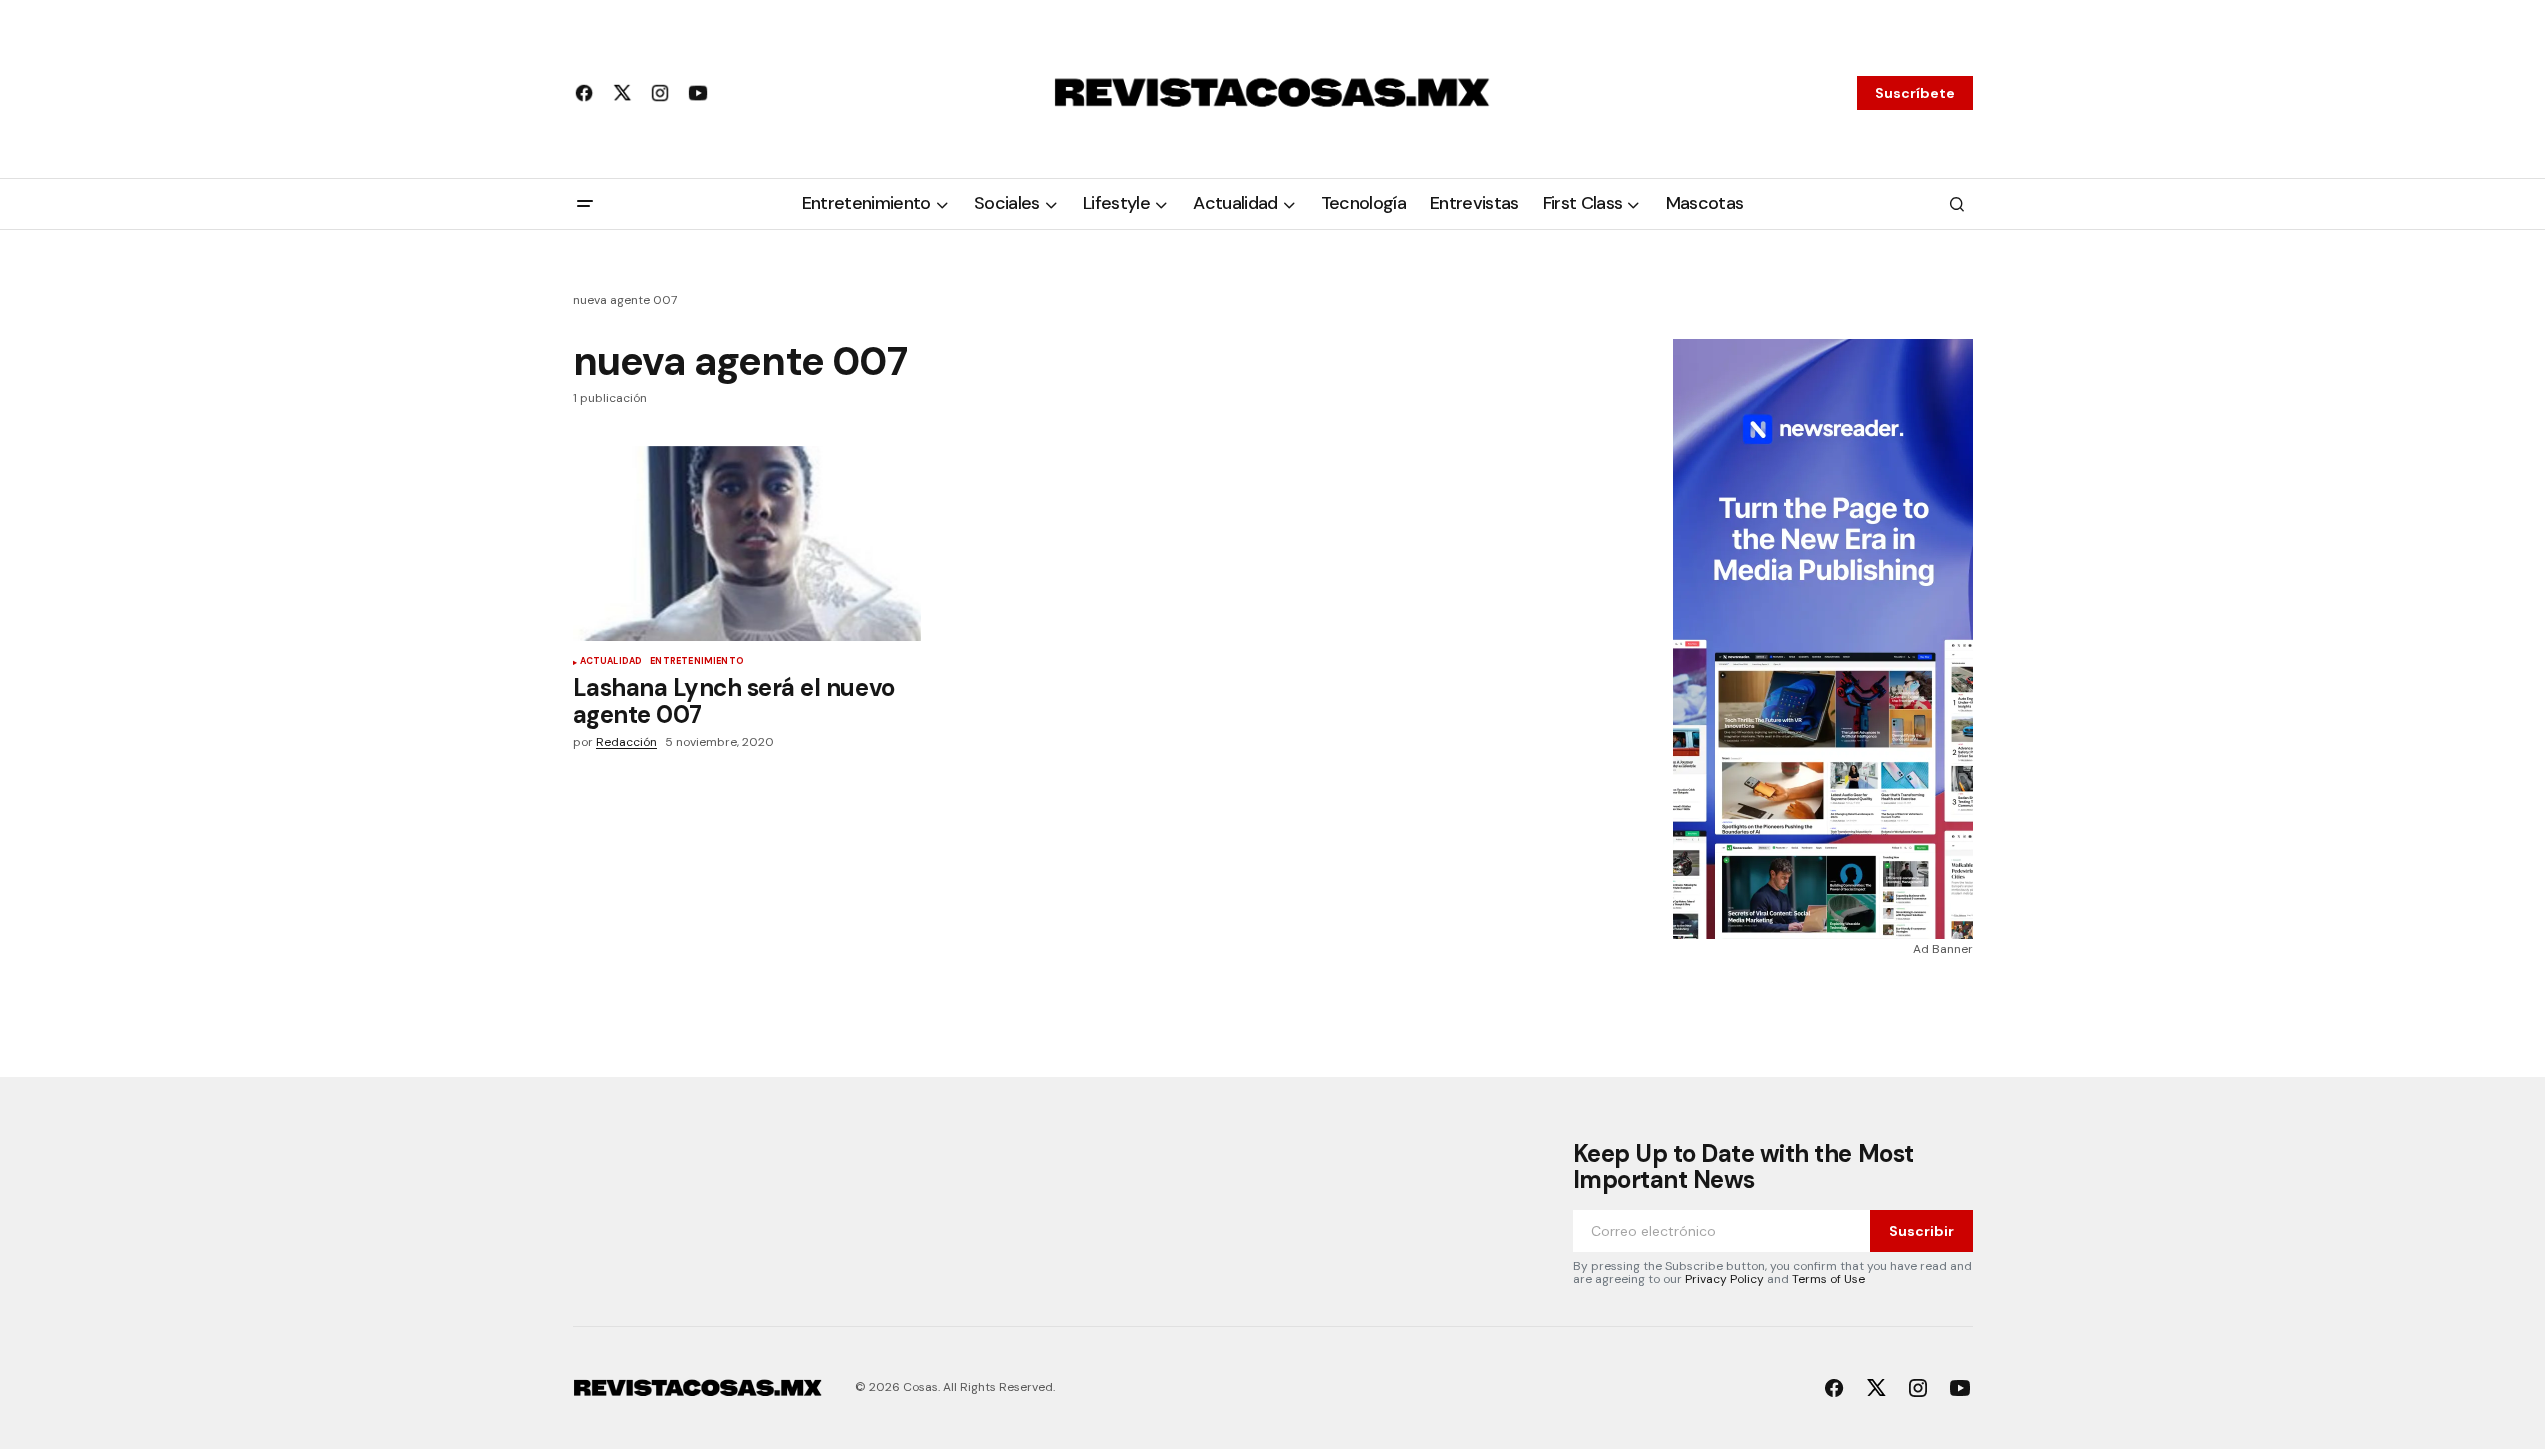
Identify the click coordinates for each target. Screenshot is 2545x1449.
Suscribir (1921, 1231)
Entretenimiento (697, 662)
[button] (585, 204)
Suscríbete (1915, 93)
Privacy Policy (1724, 1279)
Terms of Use (1828, 1279)
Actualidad (611, 662)
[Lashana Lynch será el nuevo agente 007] (747, 544)
